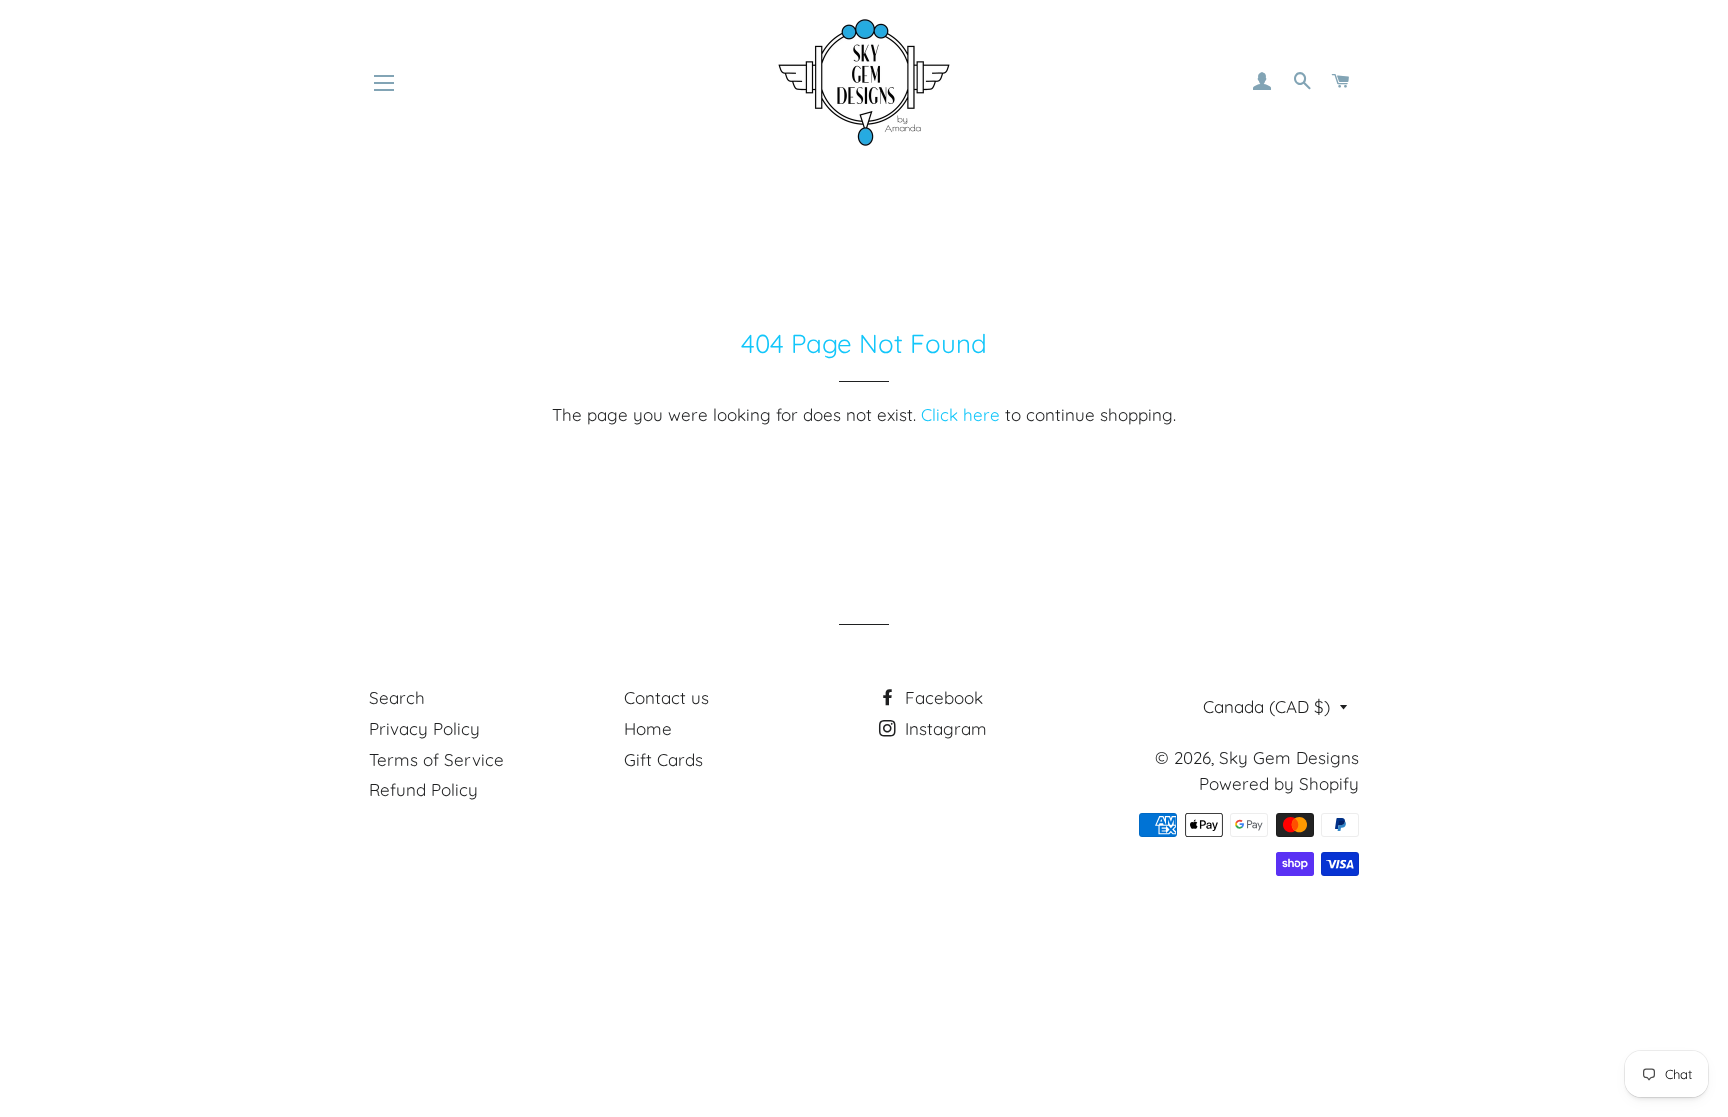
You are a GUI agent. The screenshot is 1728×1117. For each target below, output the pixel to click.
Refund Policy (423, 789)
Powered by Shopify (1279, 783)
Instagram (943, 728)
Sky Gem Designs (1289, 757)
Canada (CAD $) (1266, 706)
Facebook (941, 697)
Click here (960, 414)
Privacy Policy (424, 728)
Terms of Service (436, 759)
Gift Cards (663, 759)
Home (648, 728)
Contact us (666, 697)
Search (397, 697)
